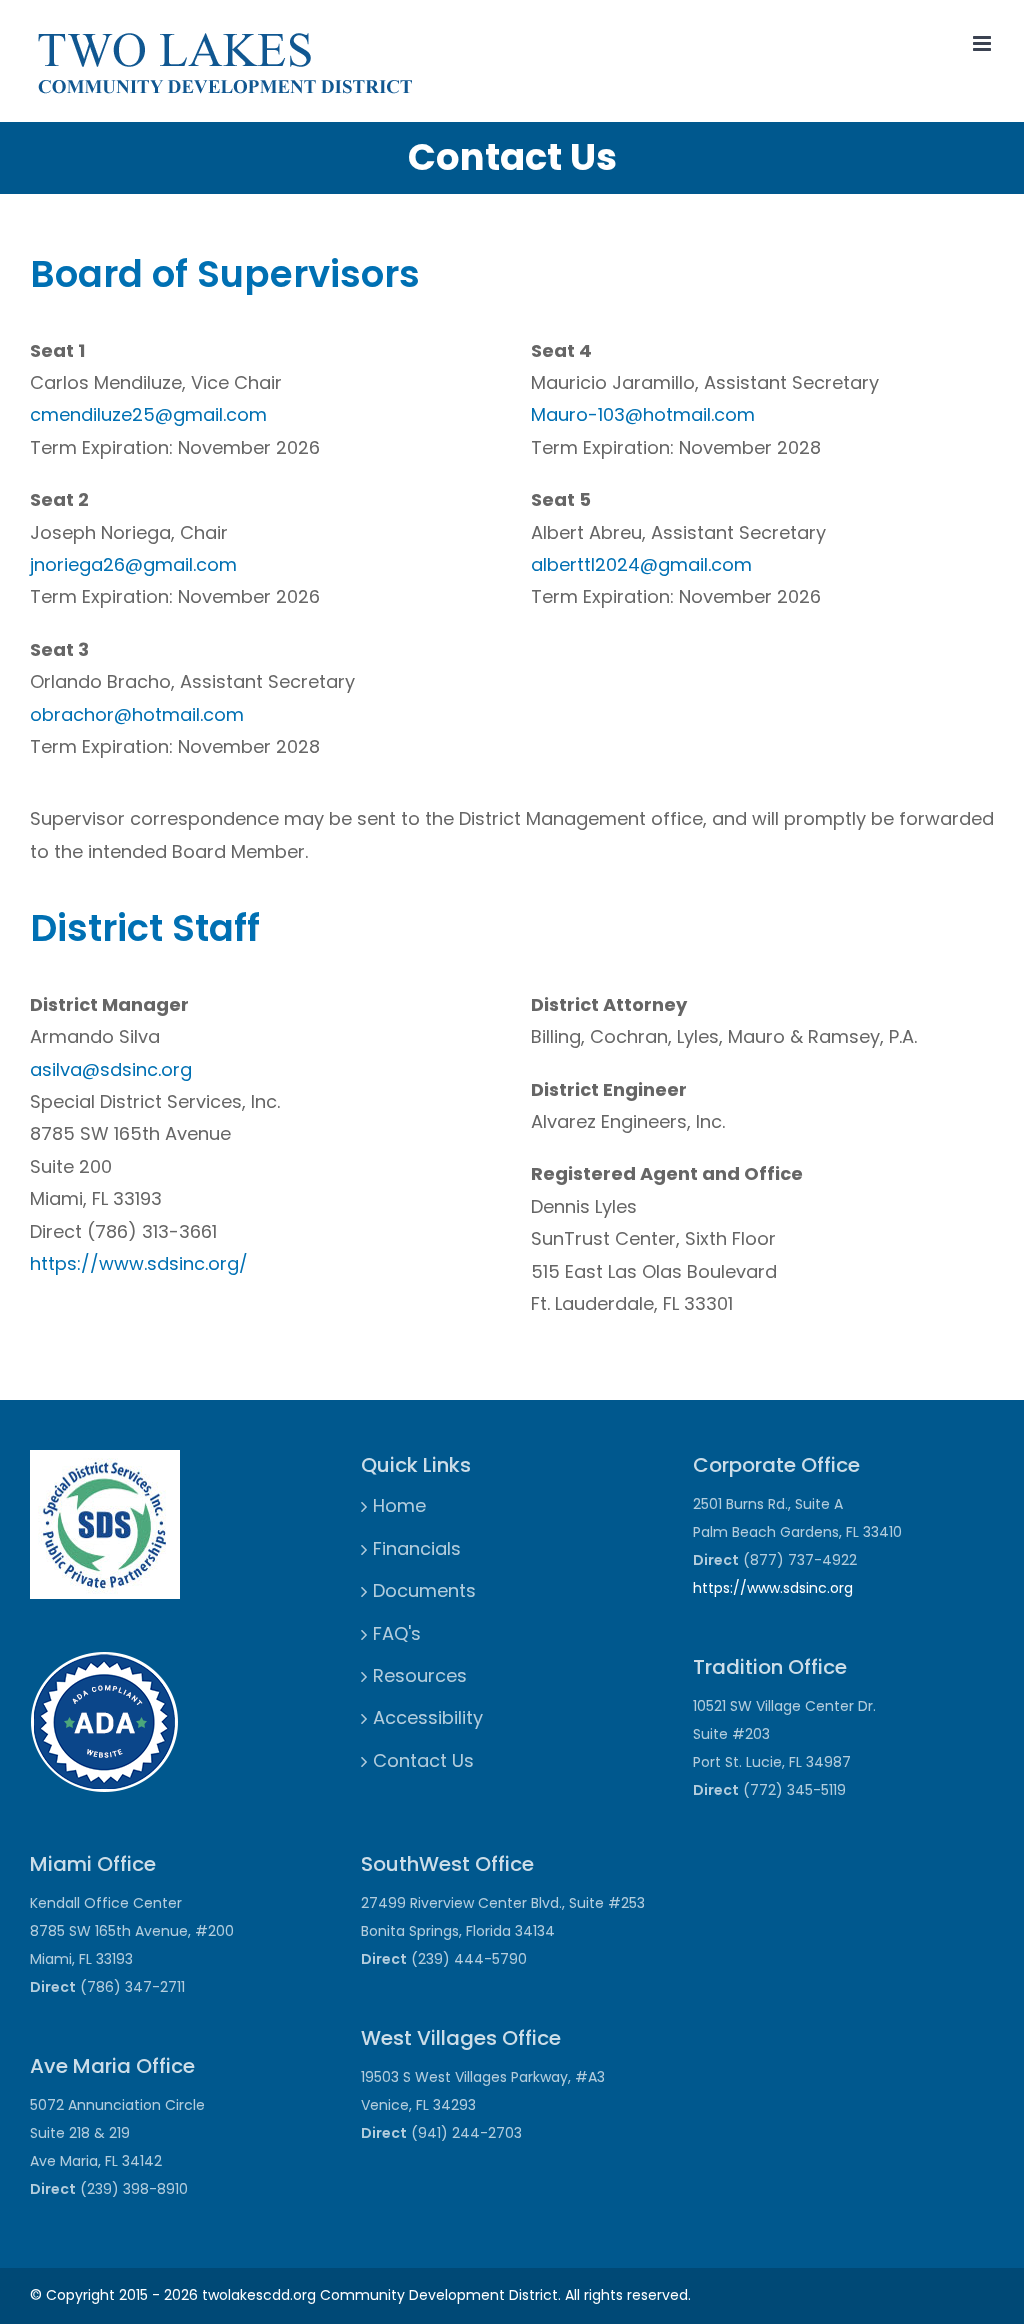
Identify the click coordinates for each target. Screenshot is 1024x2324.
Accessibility (428, 1717)
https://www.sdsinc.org (773, 1588)
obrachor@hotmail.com (137, 714)
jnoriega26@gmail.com (133, 564)
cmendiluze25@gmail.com (148, 414)
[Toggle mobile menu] (983, 43)
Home (399, 1505)
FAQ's (397, 1633)
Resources (420, 1675)
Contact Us (423, 1760)
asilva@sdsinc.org (111, 1069)
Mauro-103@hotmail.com (643, 414)
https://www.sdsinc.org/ (139, 1263)
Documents (424, 1590)
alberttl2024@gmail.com (641, 564)
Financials (417, 1548)
